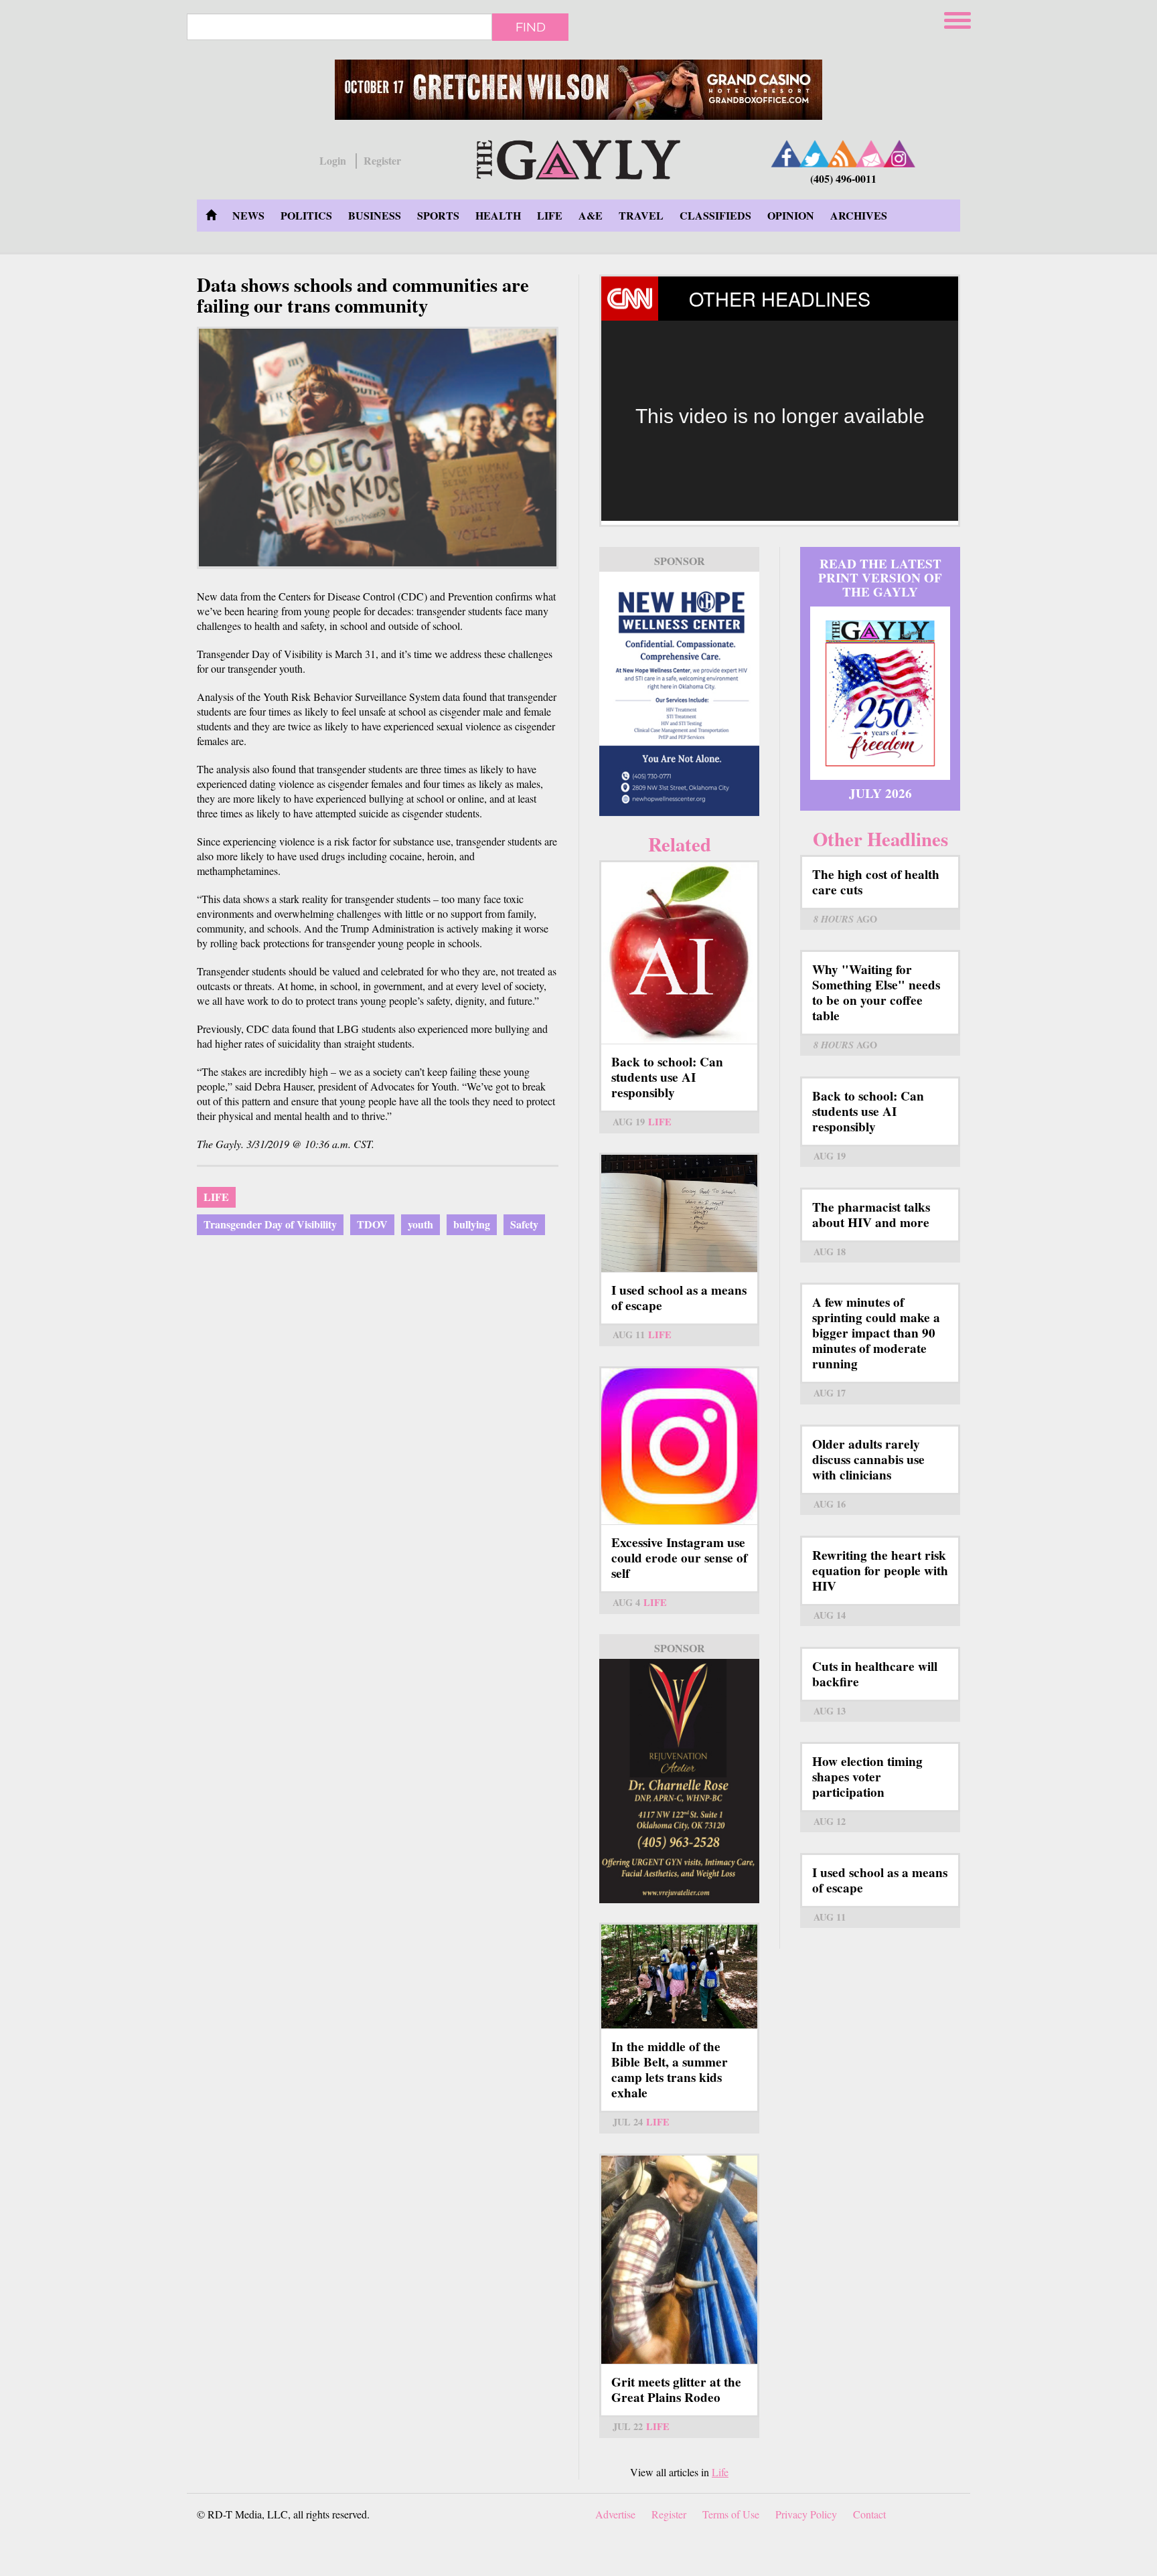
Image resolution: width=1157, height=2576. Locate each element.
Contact (869, 2514)
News (248, 215)
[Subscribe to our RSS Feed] (843, 154)
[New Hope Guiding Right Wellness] (679, 694)
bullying (472, 1224)
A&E (591, 215)
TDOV (372, 1224)
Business (375, 215)
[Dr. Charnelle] (679, 1781)
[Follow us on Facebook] (787, 154)
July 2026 (880, 793)
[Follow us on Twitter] (815, 154)
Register (382, 161)
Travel (641, 215)
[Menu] (959, 18)
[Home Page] (211, 216)
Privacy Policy (806, 2514)
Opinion (791, 215)
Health (498, 215)
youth (420, 1224)
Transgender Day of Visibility (270, 1224)
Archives (859, 215)
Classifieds (715, 215)
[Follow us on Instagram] (899, 154)
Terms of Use (731, 2514)
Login (333, 161)
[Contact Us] (871, 154)
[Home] (578, 158)
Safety (524, 1224)
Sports (438, 215)
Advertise (615, 2514)
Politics (306, 215)
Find (531, 27)
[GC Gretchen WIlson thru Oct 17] (578, 90)
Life (550, 215)
